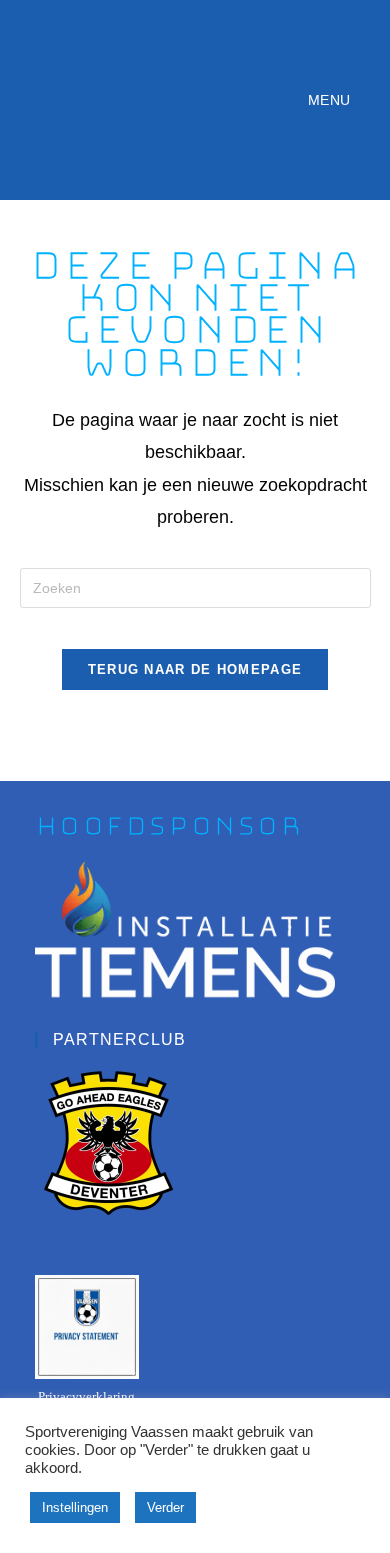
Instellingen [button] (75, 1507)
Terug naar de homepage (195, 669)
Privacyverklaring (86, 1396)
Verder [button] (165, 1507)
